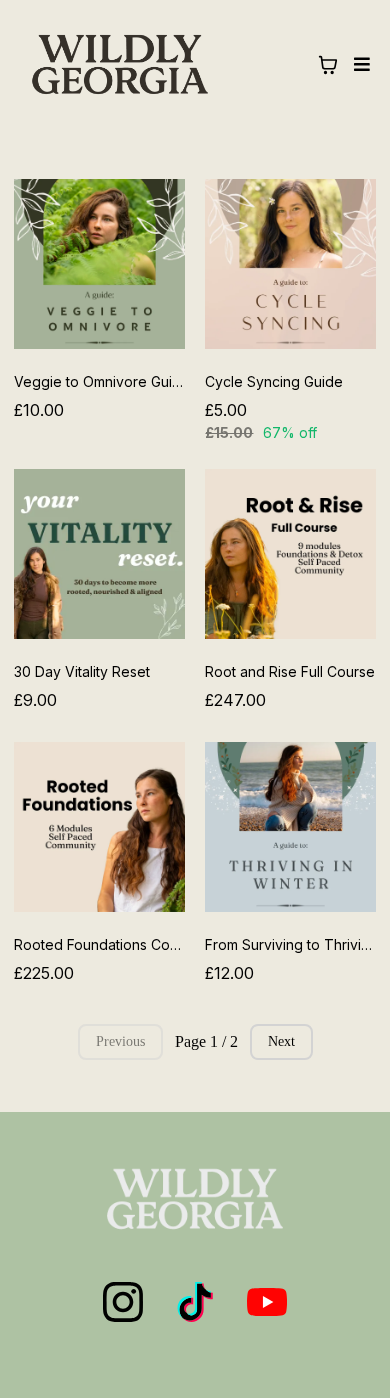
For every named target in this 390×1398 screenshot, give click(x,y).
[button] (359, 64)
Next (281, 1041)
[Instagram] (123, 1302)
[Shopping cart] (328, 65)
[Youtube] (267, 1302)
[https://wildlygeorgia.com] (120, 63)
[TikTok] (195, 1302)
